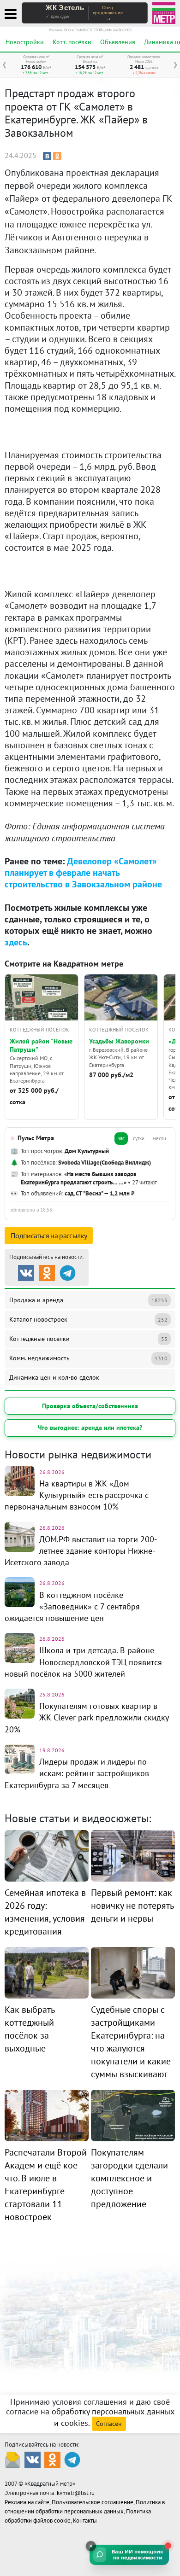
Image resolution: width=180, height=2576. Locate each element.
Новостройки (25, 42)
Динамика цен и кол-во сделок (54, 1377)
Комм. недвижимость (88, 1358)
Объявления (118, 42)
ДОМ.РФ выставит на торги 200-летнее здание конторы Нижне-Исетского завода (81, 1551)
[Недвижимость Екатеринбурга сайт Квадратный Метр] (164, 12)
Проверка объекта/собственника (90, 1406)
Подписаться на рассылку (49, 1236)
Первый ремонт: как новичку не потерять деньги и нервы (132, 1906)
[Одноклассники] (57, 156)
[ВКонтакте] (47, 156)
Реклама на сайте (27, 2502)
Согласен (109, 2424)
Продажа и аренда (88, 1300)
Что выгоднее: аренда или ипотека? (90, 1428)
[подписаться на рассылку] (13, 2459)
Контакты (85, 2521)
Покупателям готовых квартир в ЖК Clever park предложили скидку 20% (87, 1717)
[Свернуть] (91, 2546)
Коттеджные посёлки (88, 1339)
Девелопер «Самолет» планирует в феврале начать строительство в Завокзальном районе (83, 873)
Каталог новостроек (88, 1319)
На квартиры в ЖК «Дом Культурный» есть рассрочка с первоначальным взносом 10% (77, 1495)
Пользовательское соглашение (93, 2502)
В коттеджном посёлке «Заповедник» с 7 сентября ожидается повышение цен (72, 1606)
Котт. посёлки (72, 42)
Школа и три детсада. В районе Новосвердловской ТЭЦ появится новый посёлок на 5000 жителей (83, 1662)
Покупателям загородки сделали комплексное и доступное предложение (129, 2178)
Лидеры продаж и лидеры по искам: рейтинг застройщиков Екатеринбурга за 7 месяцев (77, 1773)
